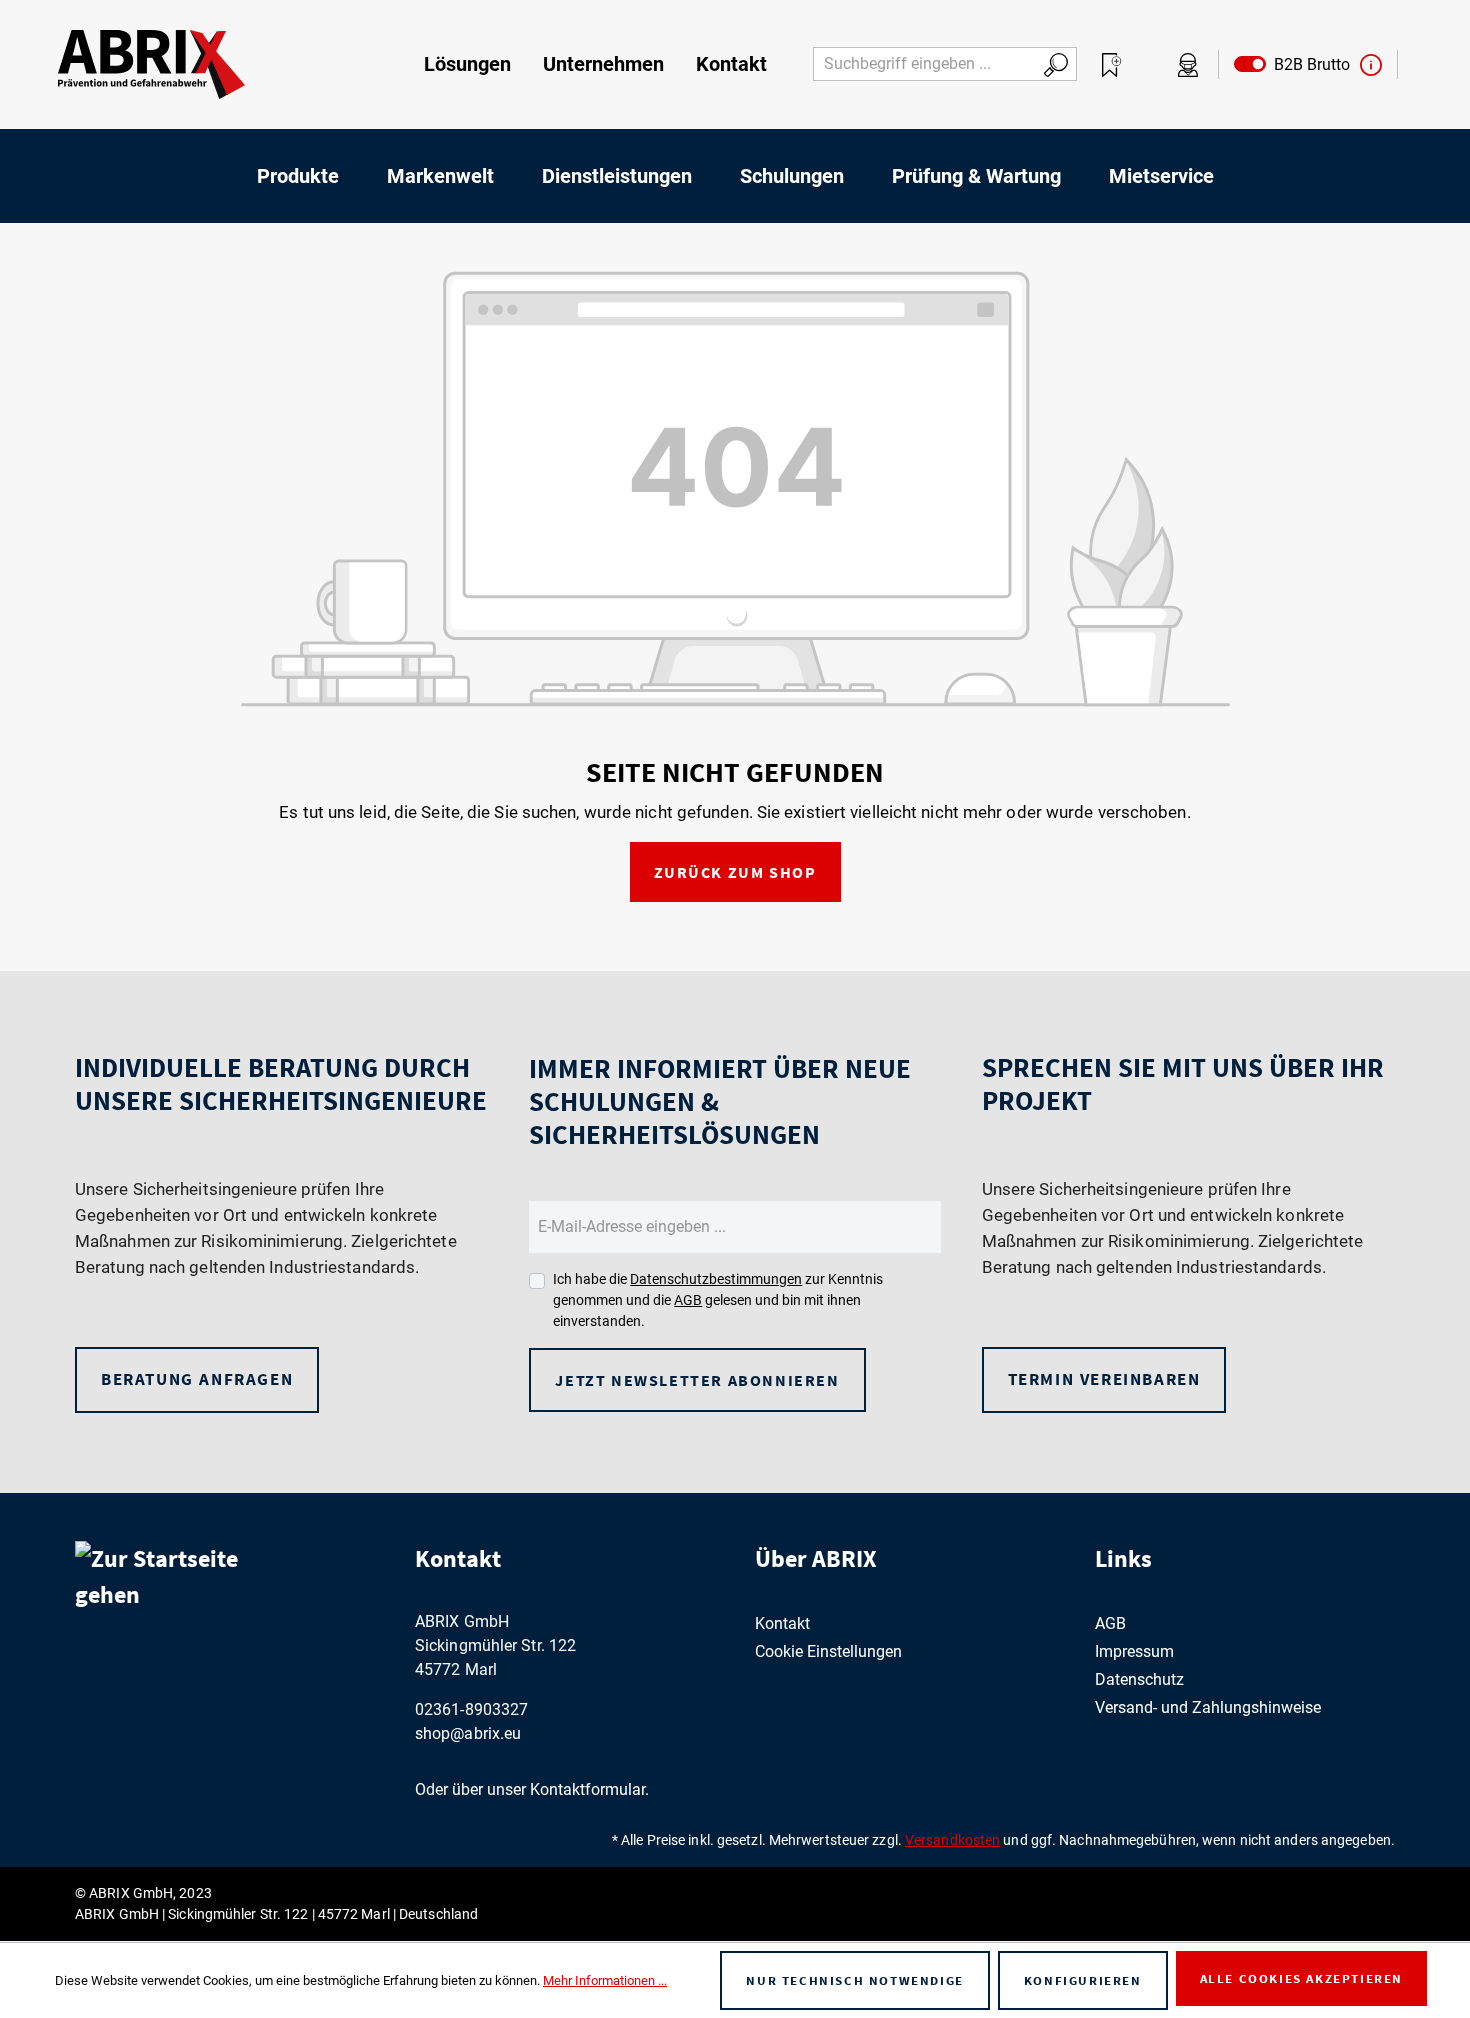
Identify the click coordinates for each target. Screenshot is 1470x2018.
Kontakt (782, 1623)
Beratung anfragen (197, 1379)
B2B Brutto (1308, 64)
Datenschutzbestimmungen (716, 1279)
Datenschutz (1139, 1679)
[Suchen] (1056, 64)
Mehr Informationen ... (605, 1980)
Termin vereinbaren (1104, 1379)
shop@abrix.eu (468, 1733)
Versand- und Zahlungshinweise (1208, 1707)
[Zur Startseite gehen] (151, 64)
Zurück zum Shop (735, 872)
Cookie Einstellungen (828, 1651)
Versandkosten (952, 1840)
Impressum (1134, 1651)
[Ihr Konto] (1188, 64)
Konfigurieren (1083, 1980)
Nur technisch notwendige (854, 1980)
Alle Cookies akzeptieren (1301, 1978)
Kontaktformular (587, 1789)
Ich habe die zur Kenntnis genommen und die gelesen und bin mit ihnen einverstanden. (718, 1300)
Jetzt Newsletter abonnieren (697, 1380)
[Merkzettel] (1112, 64)
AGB (688, 1300)
